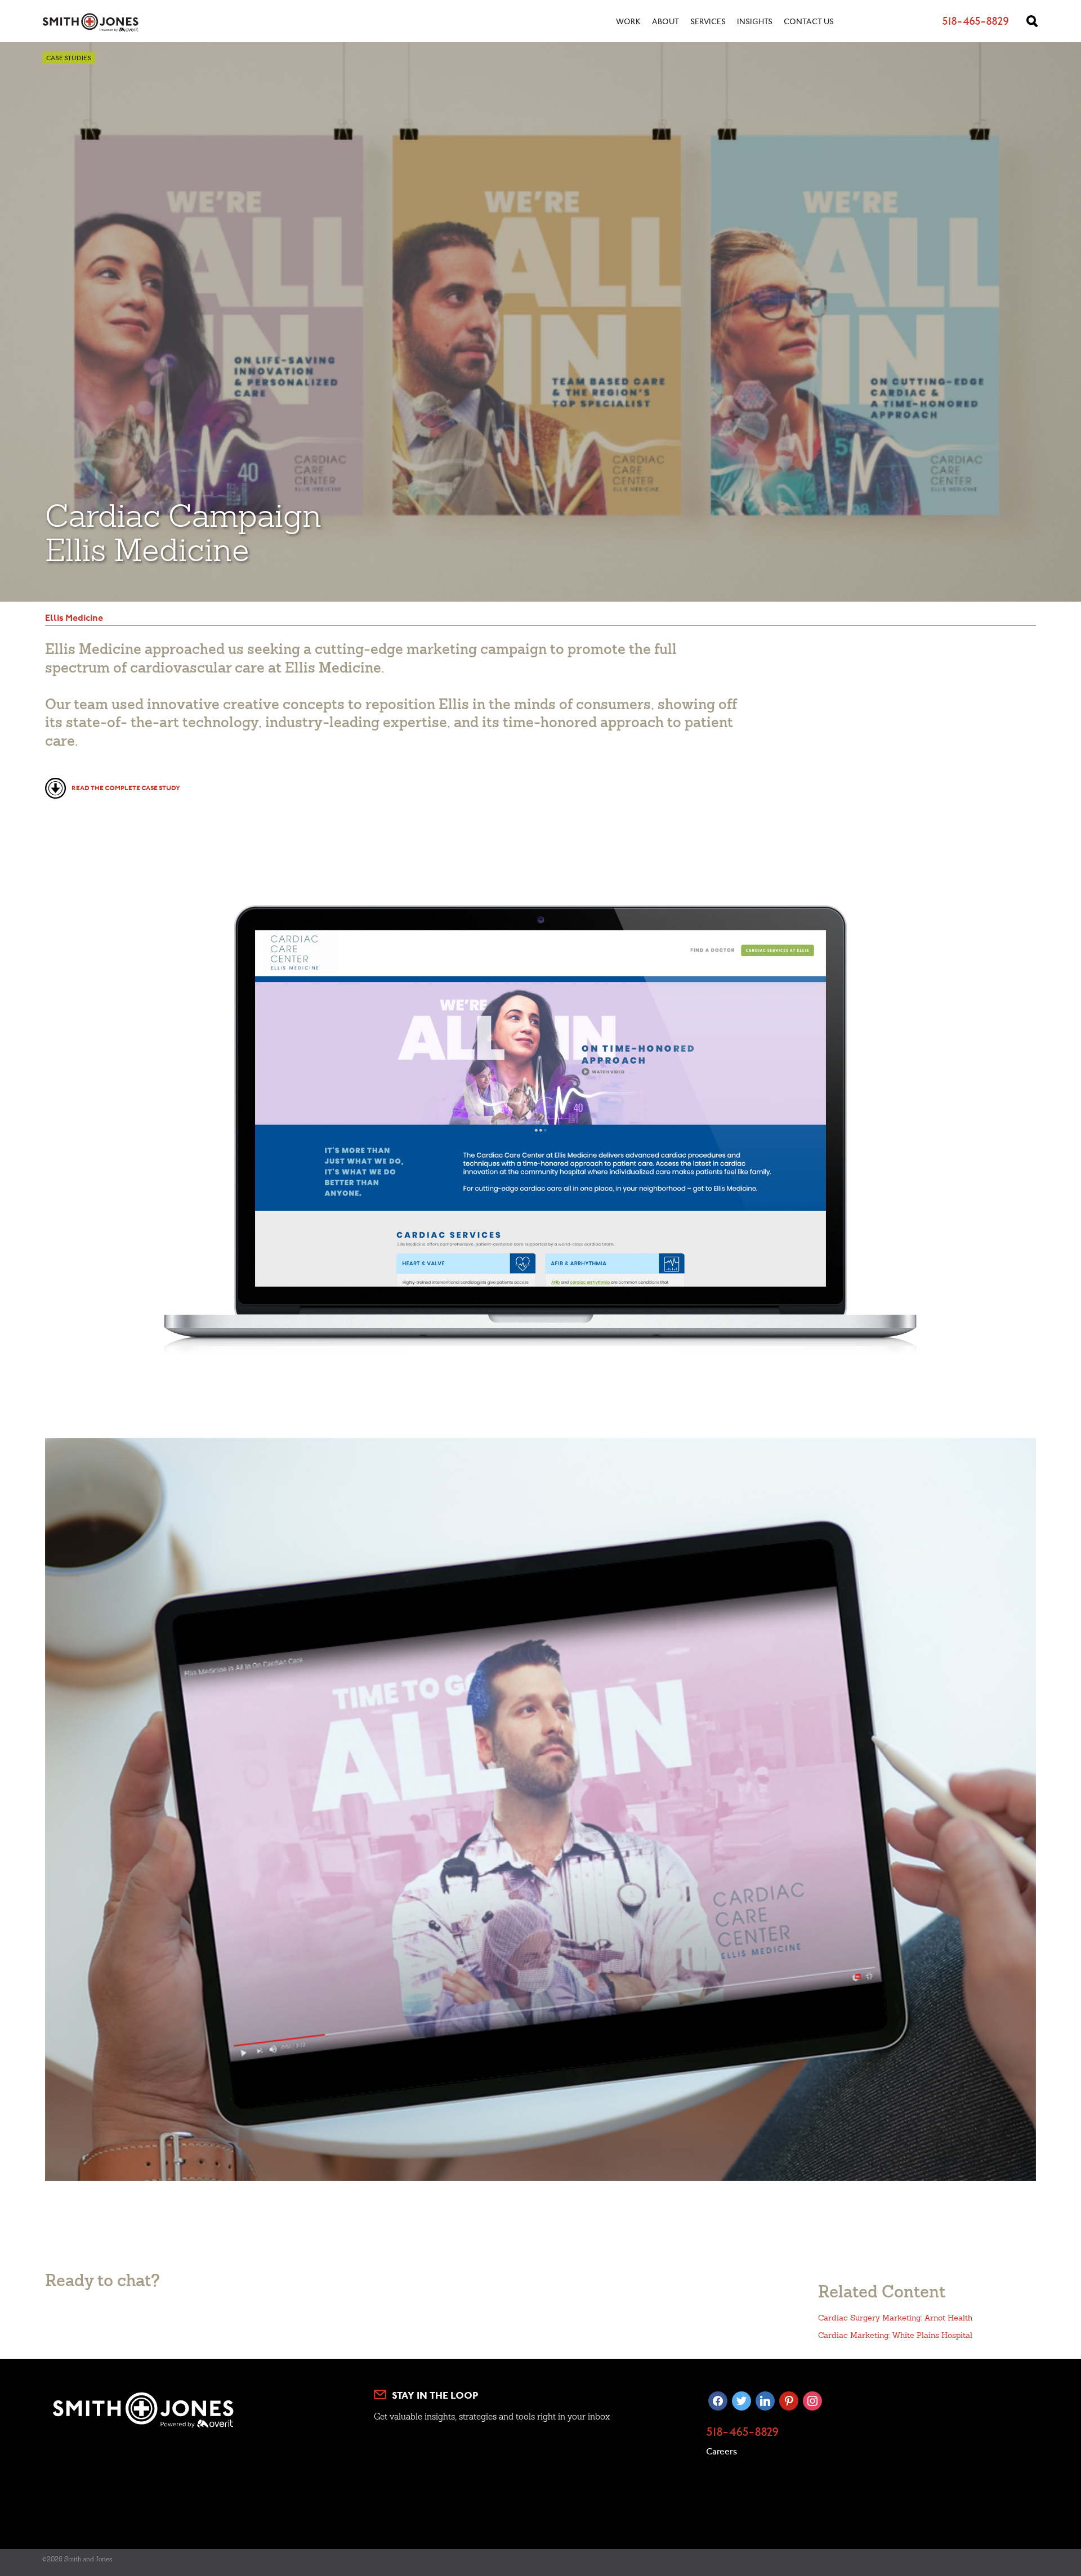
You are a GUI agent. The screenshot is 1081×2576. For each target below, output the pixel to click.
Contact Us (809, 23)
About (665, 23)
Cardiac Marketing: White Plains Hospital (895, 2335)
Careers (722, 2452)
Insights (755, 23)
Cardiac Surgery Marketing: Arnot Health (895, 2318)
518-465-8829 (742, 2433)
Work (628, 23)
